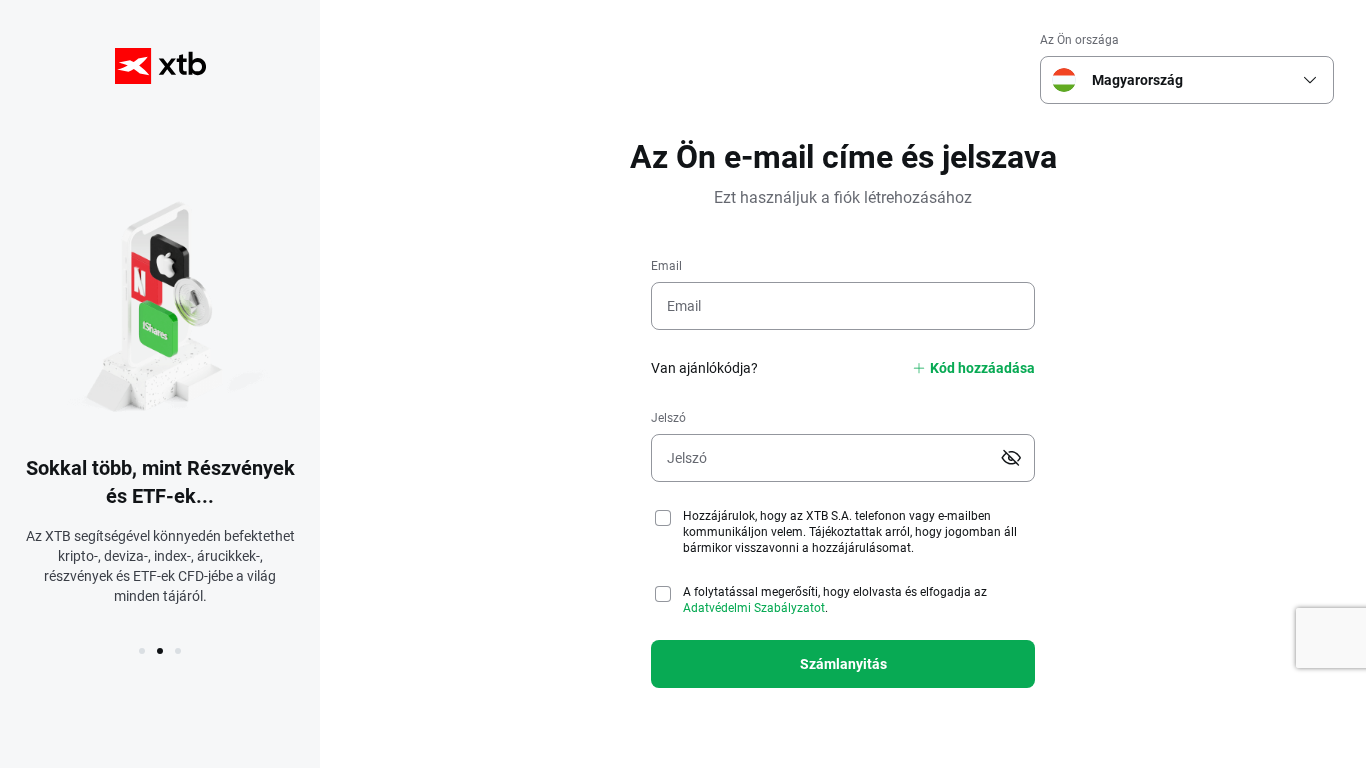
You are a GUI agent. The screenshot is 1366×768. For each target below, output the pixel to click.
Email (666, 266)
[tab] (142, 651)
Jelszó (668, 418)
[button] (1310, 80)
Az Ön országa (1079, 40)
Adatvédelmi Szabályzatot (754, 608)
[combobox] (1183, 80)
